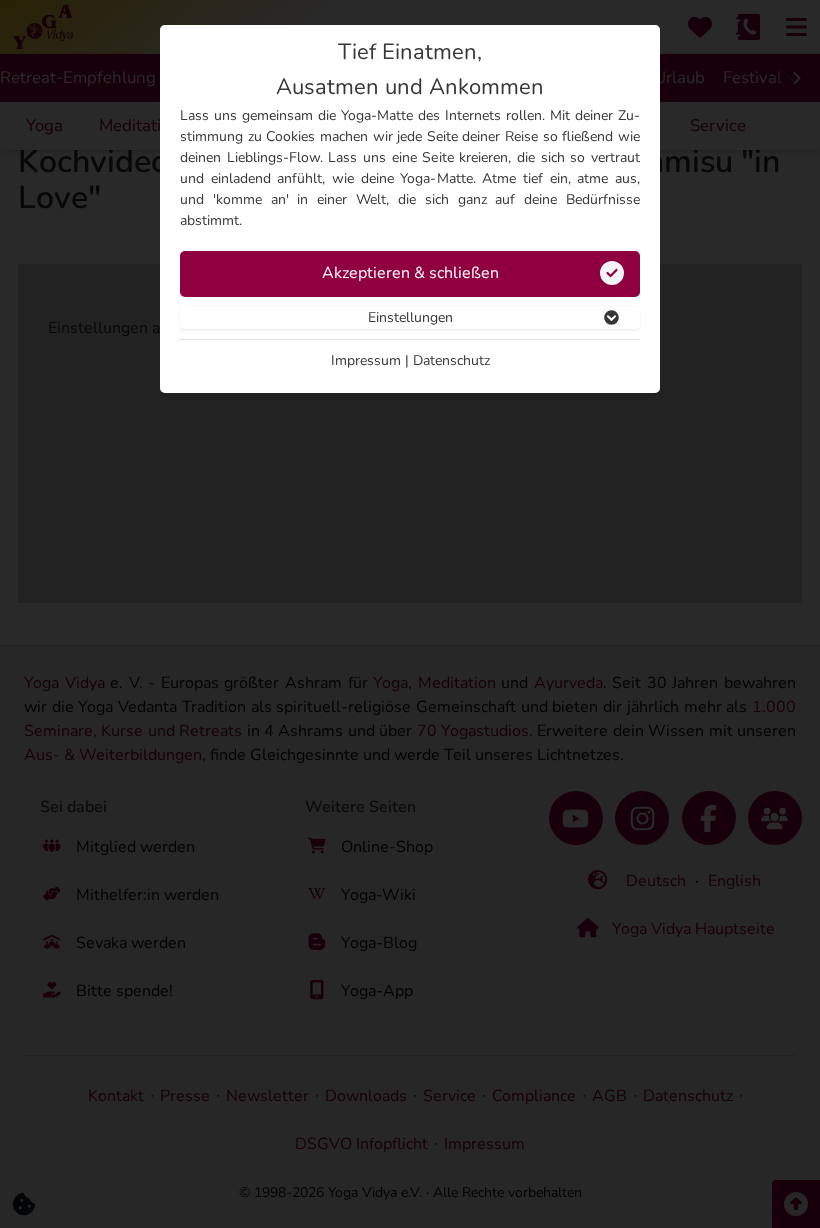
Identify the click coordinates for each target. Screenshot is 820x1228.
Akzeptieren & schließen (410, 273)
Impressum (366, 360)
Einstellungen (410, 317)
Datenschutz (451, 360)
